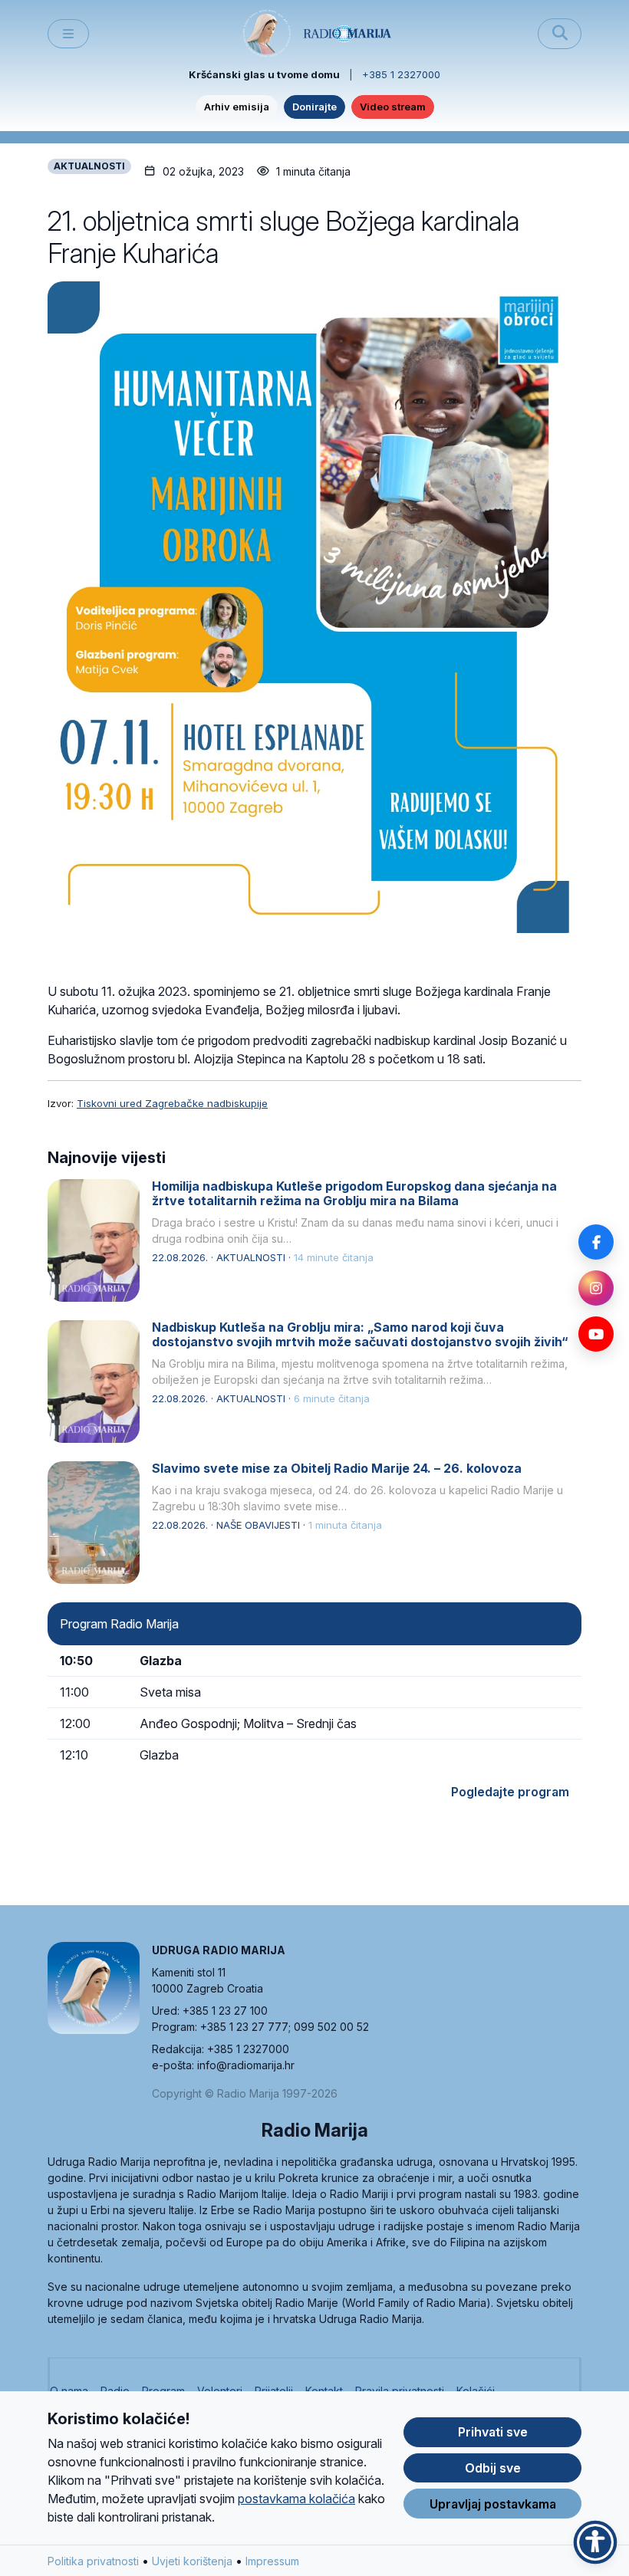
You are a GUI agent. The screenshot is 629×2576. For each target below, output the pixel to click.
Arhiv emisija (237, 107)
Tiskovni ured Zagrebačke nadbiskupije (172, 1103)
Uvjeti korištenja (192, 2561)
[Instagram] (596, 1288)
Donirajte (314, 107)
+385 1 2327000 (401, 74)
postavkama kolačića (296, 2499)
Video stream (393, 107)
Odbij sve (493, 2468)
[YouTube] (596, 1334)
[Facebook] (596, 1242)
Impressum (272, 2561)
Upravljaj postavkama (493, 2504)
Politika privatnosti (93, 2561)
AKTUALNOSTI (89, 166)
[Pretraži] (560, 34)
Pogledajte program (510, 1792)
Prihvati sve (493, 2432)
